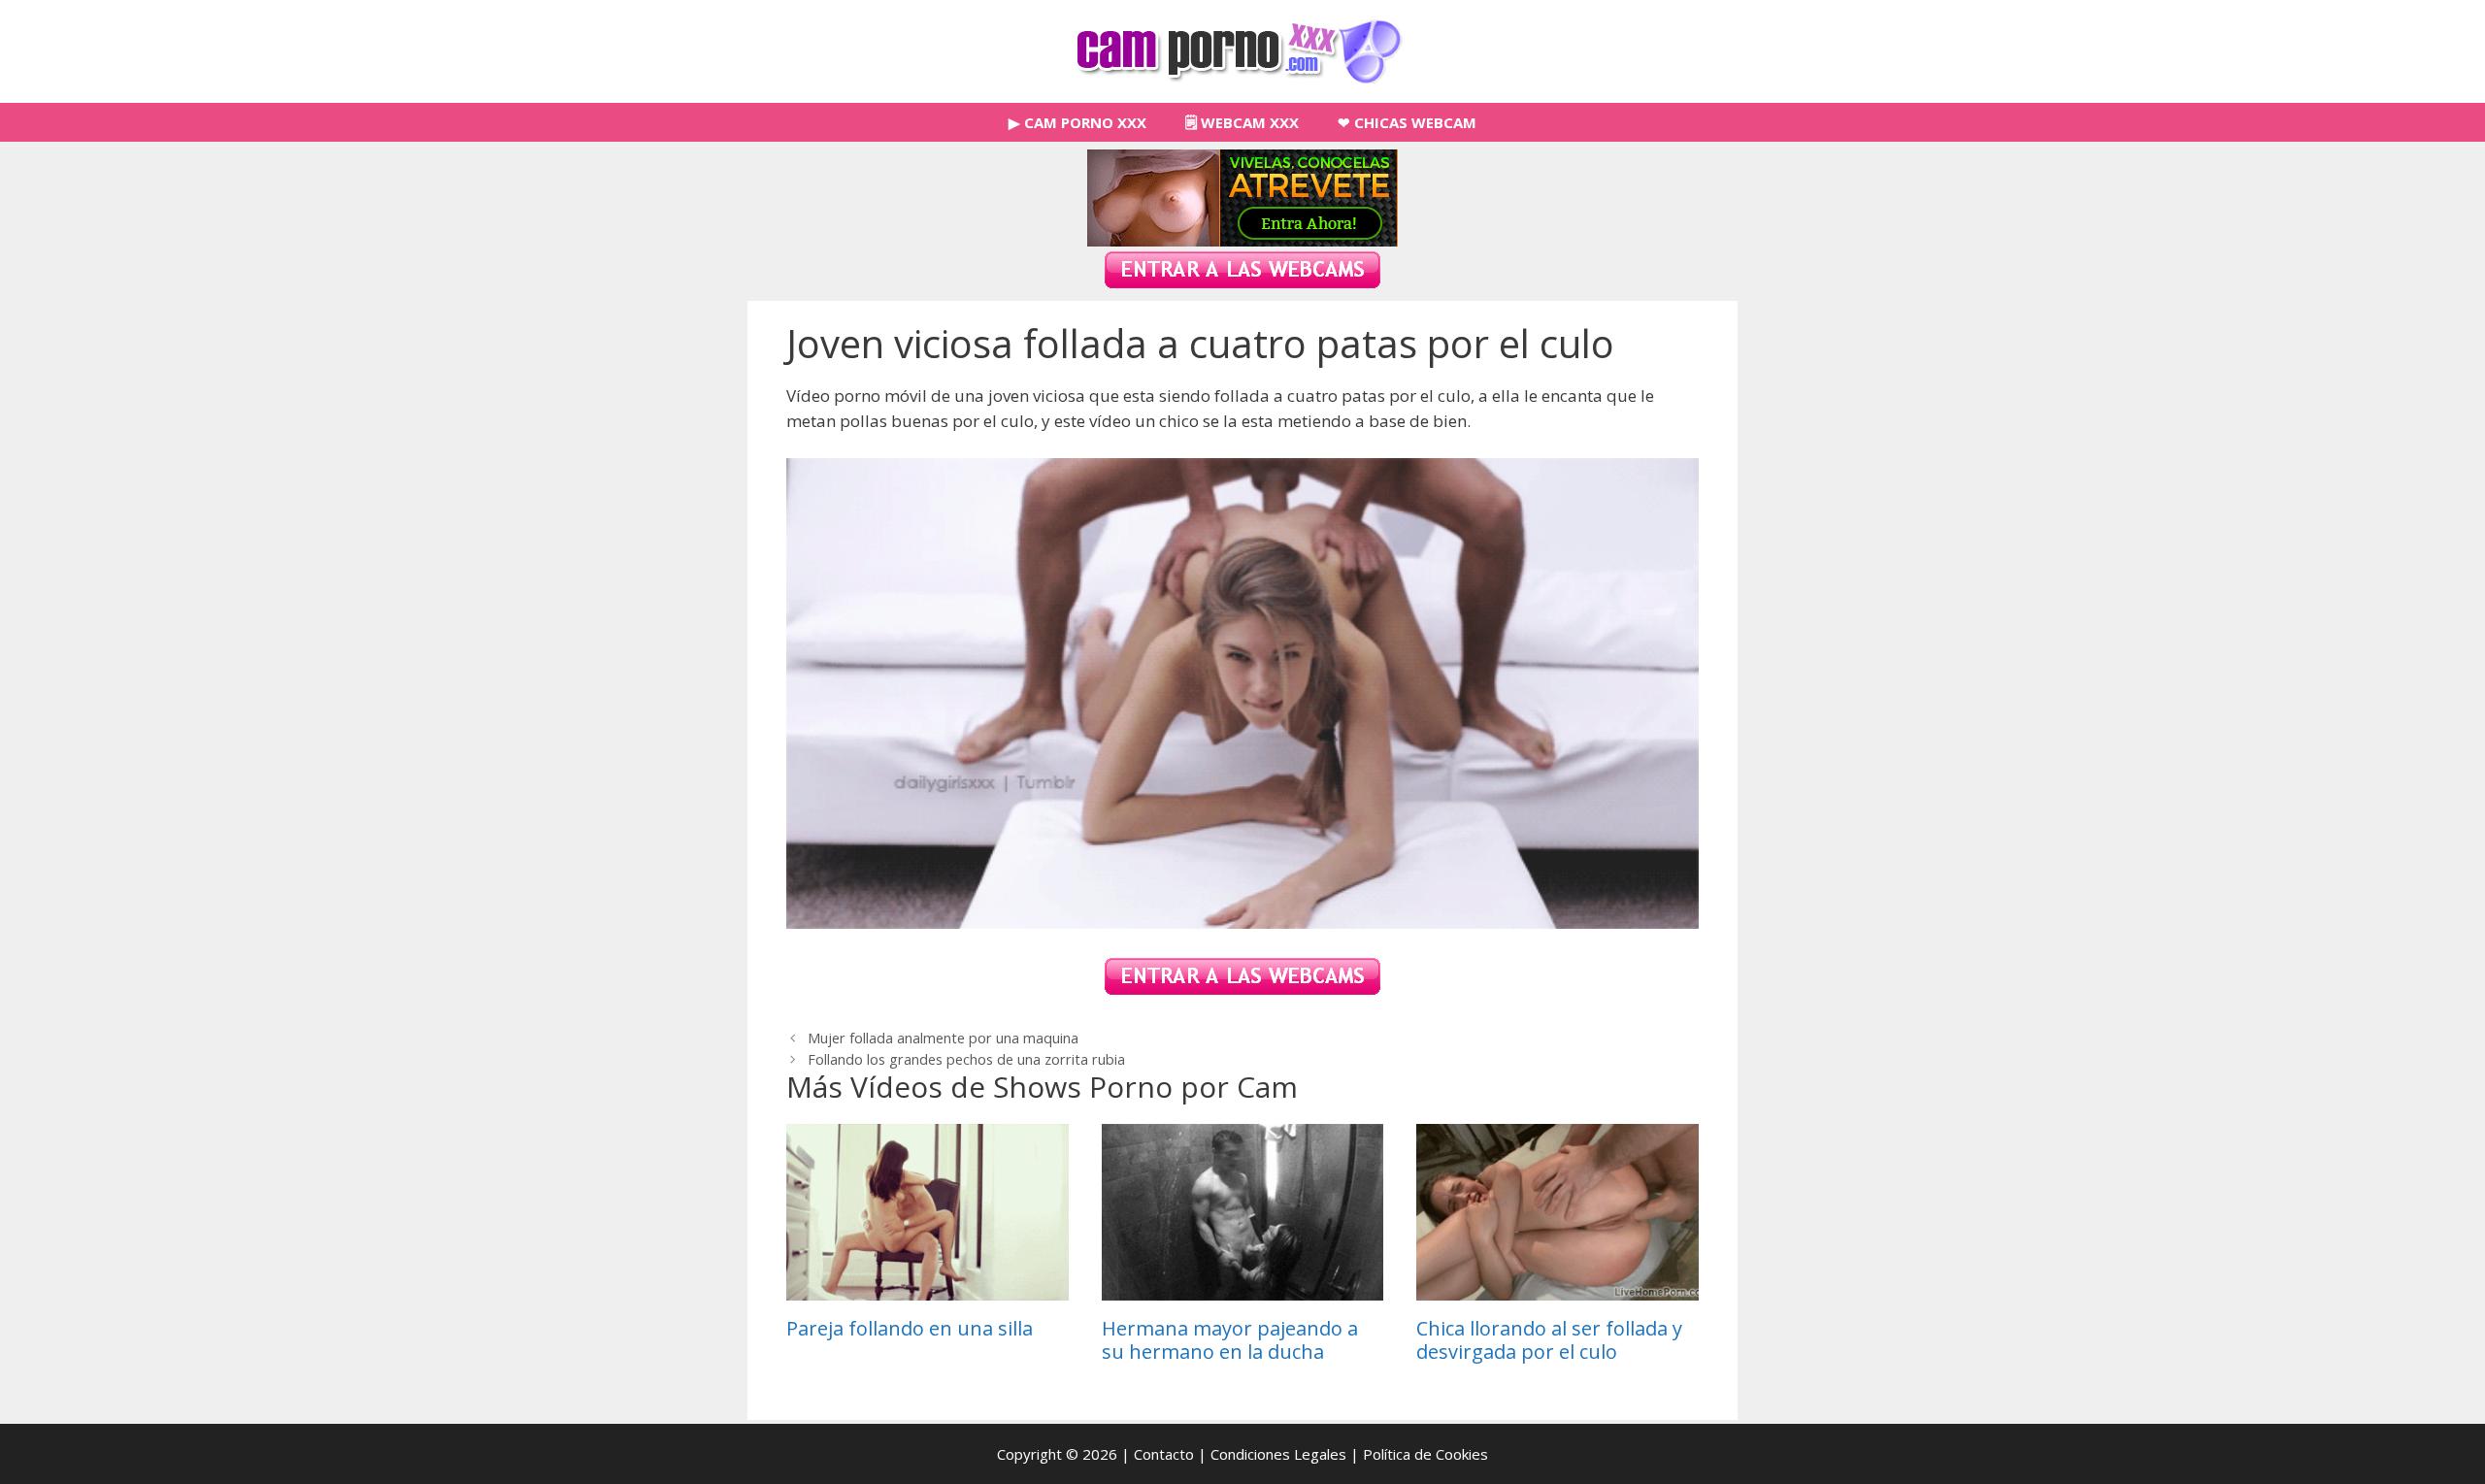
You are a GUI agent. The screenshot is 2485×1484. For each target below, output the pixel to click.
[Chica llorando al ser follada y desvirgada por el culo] (1557, 1287)
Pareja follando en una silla (910, 1328)
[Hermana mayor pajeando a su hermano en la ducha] (1243, 1287)
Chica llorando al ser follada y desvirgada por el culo (1549, 1340)
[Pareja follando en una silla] (928, 1287)
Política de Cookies (1425, 1454)
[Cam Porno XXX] (1243, 50)
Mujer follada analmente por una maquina (943, 1038)
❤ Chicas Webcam (1407, 122)
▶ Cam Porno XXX (1077, 122)
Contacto (1164, 1454)
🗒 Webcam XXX (1242, 122)
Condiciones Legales (1278, 1454)
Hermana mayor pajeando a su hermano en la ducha (1230, 1340)
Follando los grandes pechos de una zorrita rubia (966, 1059)
